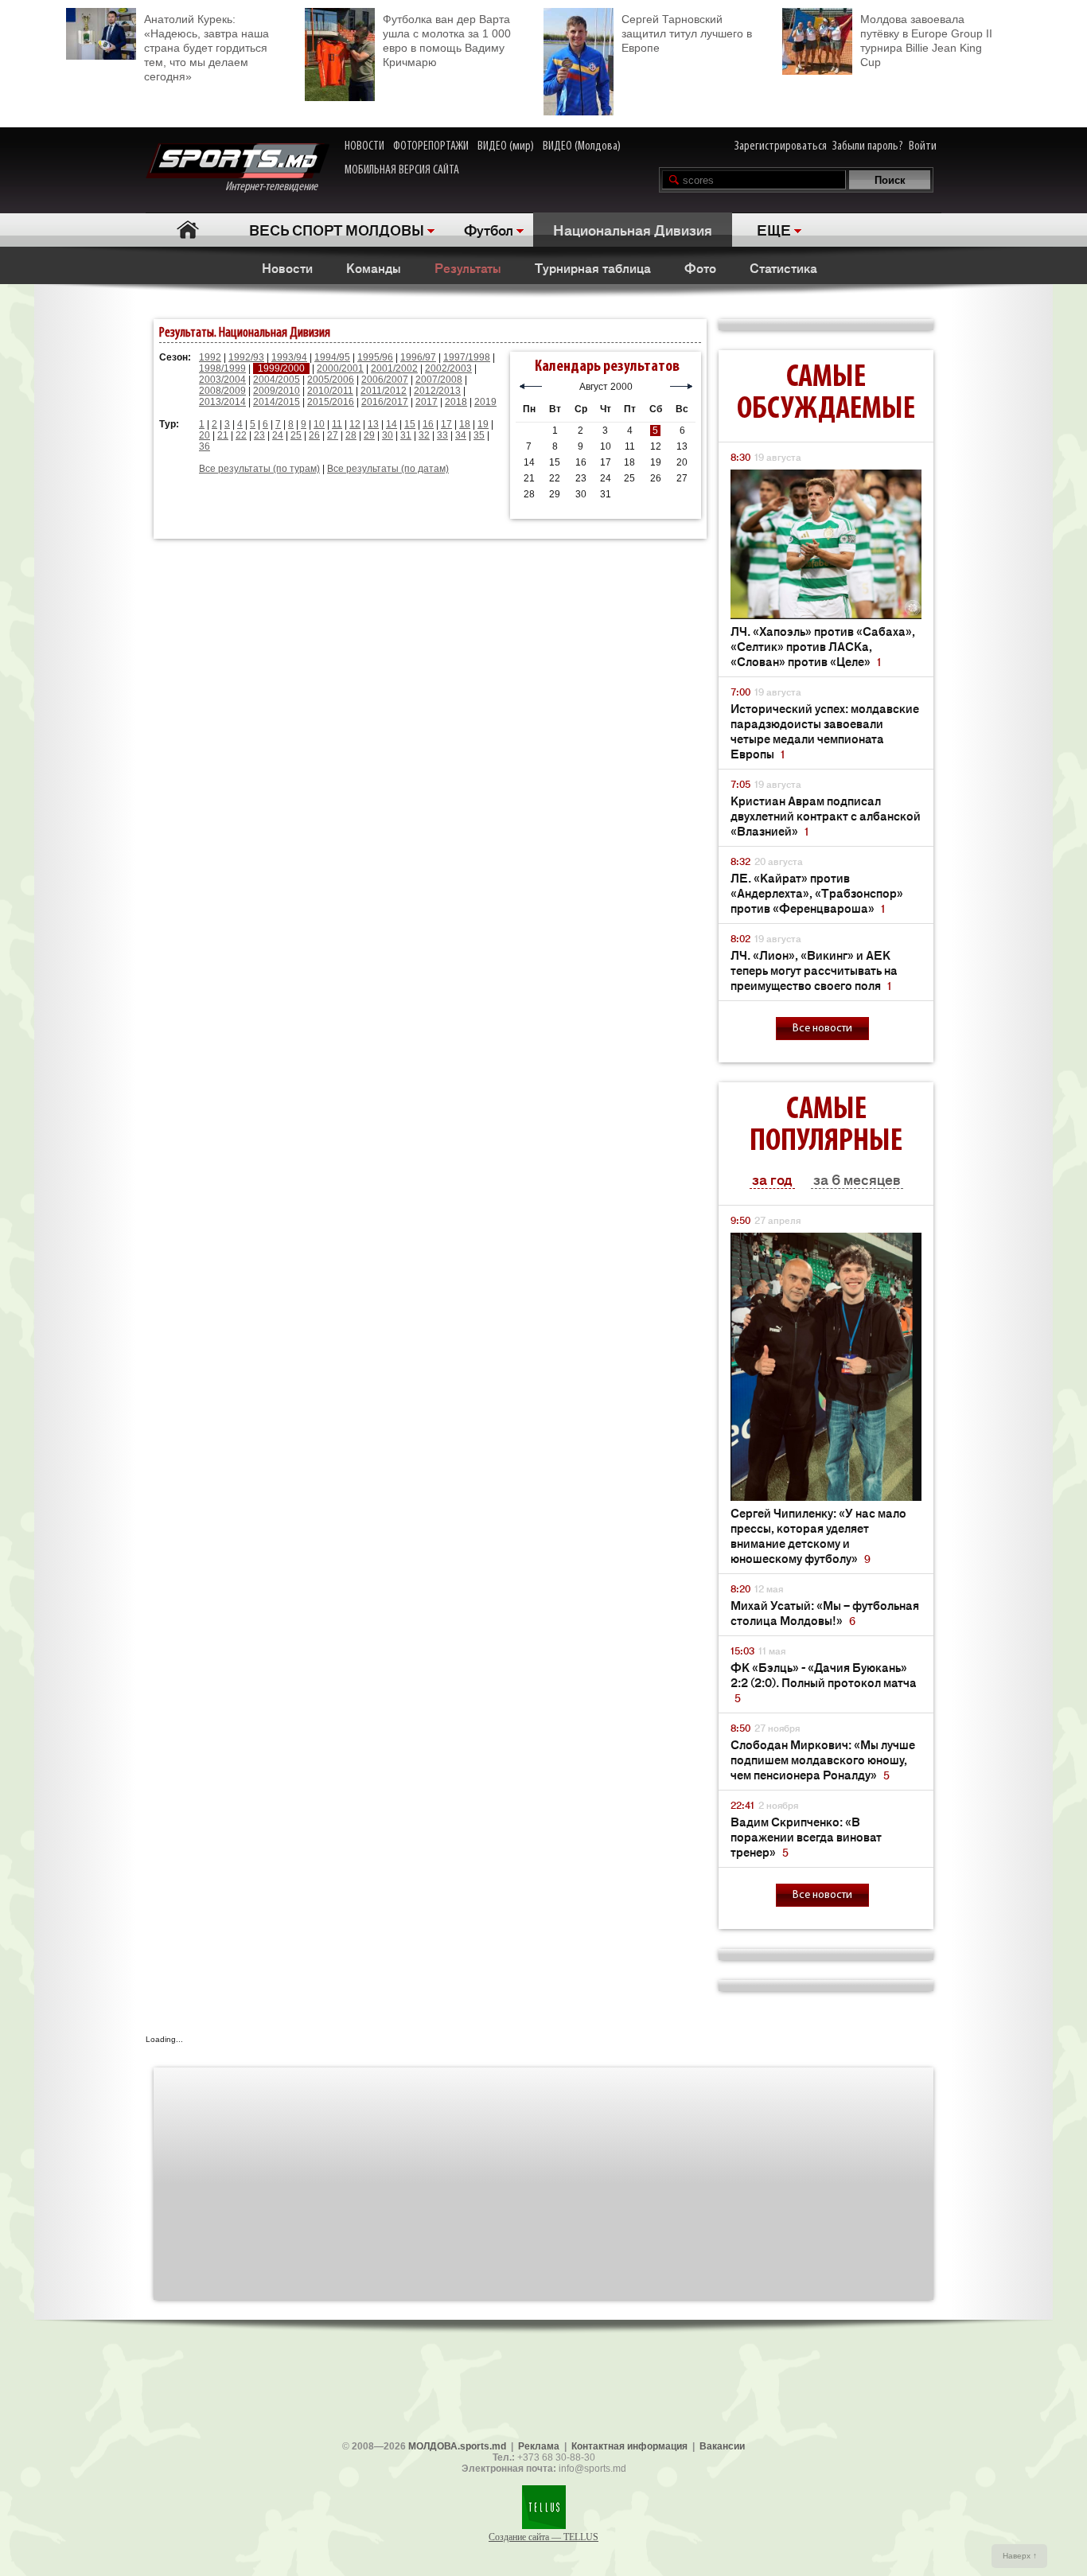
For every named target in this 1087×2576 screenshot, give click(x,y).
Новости (287, 267)
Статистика (783, 267)
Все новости (822, 1029)
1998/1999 (222, 368)
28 (351, 435)
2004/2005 (277, 380)
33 (442, 435)
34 (461, 435)
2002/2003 (448, 368)
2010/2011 (330, 391)
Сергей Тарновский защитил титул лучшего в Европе (687, 33)
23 (259, 435)
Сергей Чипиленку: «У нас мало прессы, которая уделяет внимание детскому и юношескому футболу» (818, 1535)
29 (369, 435)
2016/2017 (385, 402)
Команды (374, 267)
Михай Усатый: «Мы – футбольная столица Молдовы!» (825, 1612)
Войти (923, 146)
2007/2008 (439, 380)
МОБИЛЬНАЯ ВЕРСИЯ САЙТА (402, 170)
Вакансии (722, 2446)
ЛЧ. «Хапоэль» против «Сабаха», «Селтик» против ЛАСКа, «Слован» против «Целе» (823, 646)
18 (465, 424)
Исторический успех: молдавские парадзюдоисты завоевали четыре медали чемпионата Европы (825, 731)
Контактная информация (629, 2446)
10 (319, 424)
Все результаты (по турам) (259, 469)
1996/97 (418, 357)
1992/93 (246, 357)
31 (406, 435)
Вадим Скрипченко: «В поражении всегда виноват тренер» (806, 1836)
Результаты (468, 267)
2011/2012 (384, 391)
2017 (427, 402)
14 (392, 424)
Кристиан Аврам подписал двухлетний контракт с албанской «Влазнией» (826, 815)
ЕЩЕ (774, 229)
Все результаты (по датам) (388, 469)
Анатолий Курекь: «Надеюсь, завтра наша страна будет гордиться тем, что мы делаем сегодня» (206, 48)
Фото (700, 267)
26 (314, 435)
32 (424, 435)
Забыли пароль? (868, 146)
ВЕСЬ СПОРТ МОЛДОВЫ (337, 229)
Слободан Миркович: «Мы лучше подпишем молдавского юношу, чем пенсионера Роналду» (823, 1759)
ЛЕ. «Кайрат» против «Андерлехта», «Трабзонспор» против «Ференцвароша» (817, 892)
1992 (210, 357)
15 (410, 424)
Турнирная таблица (593, 267)
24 (278, 435)
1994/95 (332, 357)
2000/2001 (340, 368)
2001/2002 (394, 368)
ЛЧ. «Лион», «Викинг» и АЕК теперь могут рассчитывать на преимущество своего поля (814, 970)
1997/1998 (467, 357)
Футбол (489, 229)
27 (333, 435)
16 (428, 424)
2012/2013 (437, 391)
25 (296, 435)
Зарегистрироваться (781, 146)
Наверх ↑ (1020, 2556)
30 (388, 435)
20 (205, 435)
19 (483, 424)
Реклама (539, 2446)
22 (241, 435)
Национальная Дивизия (633, 229)
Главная (187, 230)
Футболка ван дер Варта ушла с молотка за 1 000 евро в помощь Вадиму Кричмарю (447, 41)
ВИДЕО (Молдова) (582, 146)
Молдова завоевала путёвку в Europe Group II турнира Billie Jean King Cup (926, 41)
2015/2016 (331, 402)
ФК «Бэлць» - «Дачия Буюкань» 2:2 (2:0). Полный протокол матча (824, 1682)
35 (479, 435)
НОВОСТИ (364, 146)
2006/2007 (385, 380)
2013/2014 (222, 402)
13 (373, 424)
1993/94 (289, 357)
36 (205, 446)
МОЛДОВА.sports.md (457, 2446)
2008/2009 (222, 391)
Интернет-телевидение (277, 187)
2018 (456, 402)
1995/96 (375, 357)
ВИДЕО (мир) (506, 146)
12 (355, 424)
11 (337, 424)
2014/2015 (277, 402)
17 (446, 424)
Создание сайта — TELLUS (543, 2537)
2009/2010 (277, 391)
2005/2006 (331, 380)
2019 (485, 402)
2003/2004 (222, 380)
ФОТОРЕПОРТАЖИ (431, 146)
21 (223, 435)
